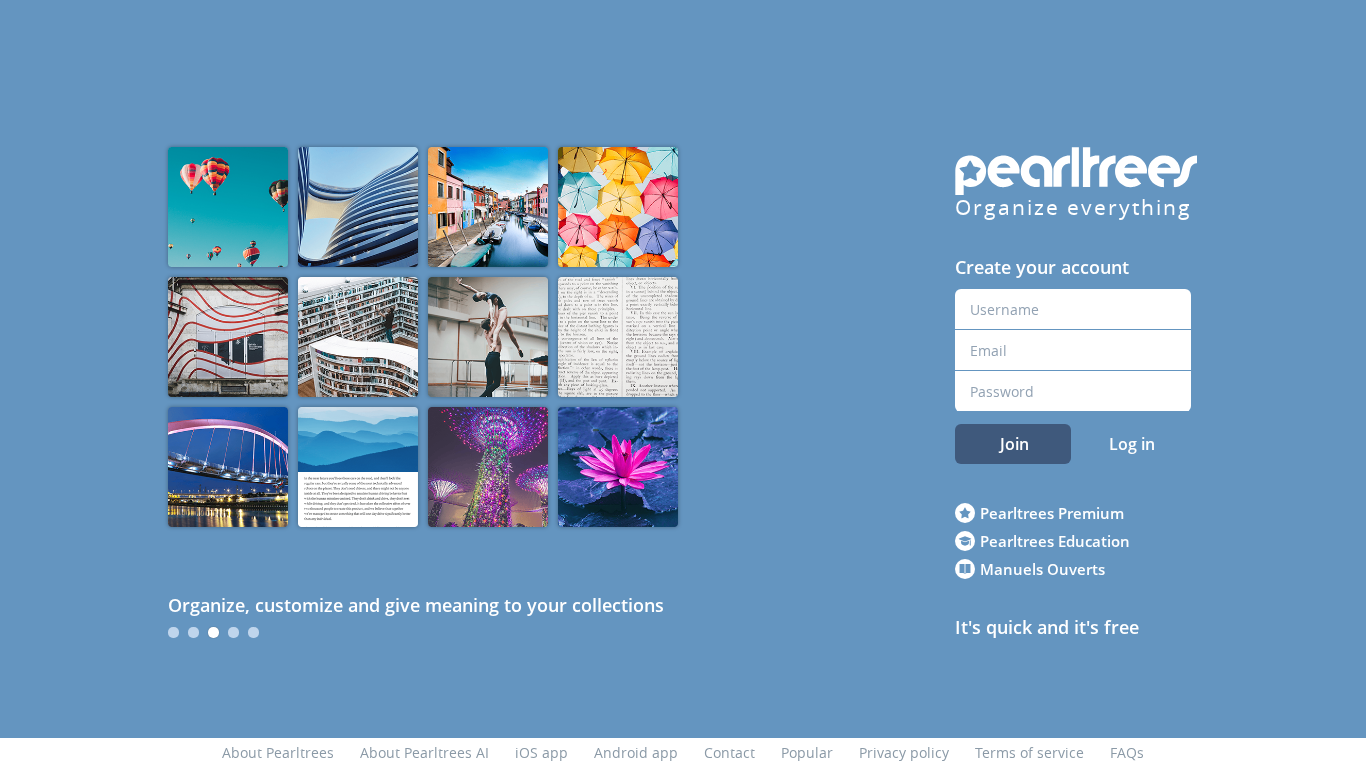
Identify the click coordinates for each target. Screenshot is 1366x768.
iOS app (541, 752)
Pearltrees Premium (1052, 513)
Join (1014, 444)
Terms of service (1029, 752)
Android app (636, 752)
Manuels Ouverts (1042, 569)
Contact (729, 752)
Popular (807, 752)
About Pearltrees (278, 752)
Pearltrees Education (1055, 541)
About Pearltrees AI (424, 752)
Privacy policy (904, 752)
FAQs (1127, 752)
